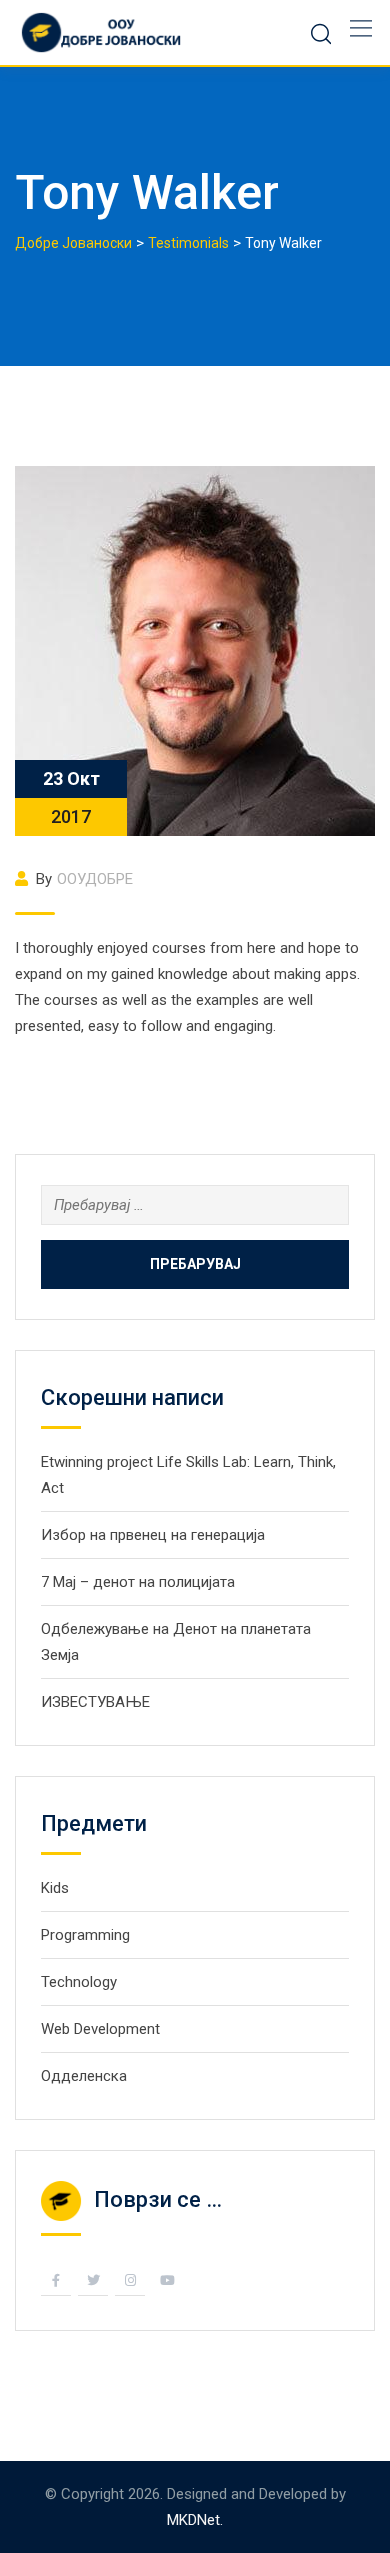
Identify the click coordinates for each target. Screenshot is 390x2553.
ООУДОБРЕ (95, 879)
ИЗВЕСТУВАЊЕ (95, 1702)
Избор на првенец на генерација (153, 1535)
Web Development (100, 2029)
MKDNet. (195, 2520)
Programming (85, 1935)
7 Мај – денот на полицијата (138, 1582)
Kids (55, 1888)
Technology (79, 1982)
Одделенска (84, 2076)
